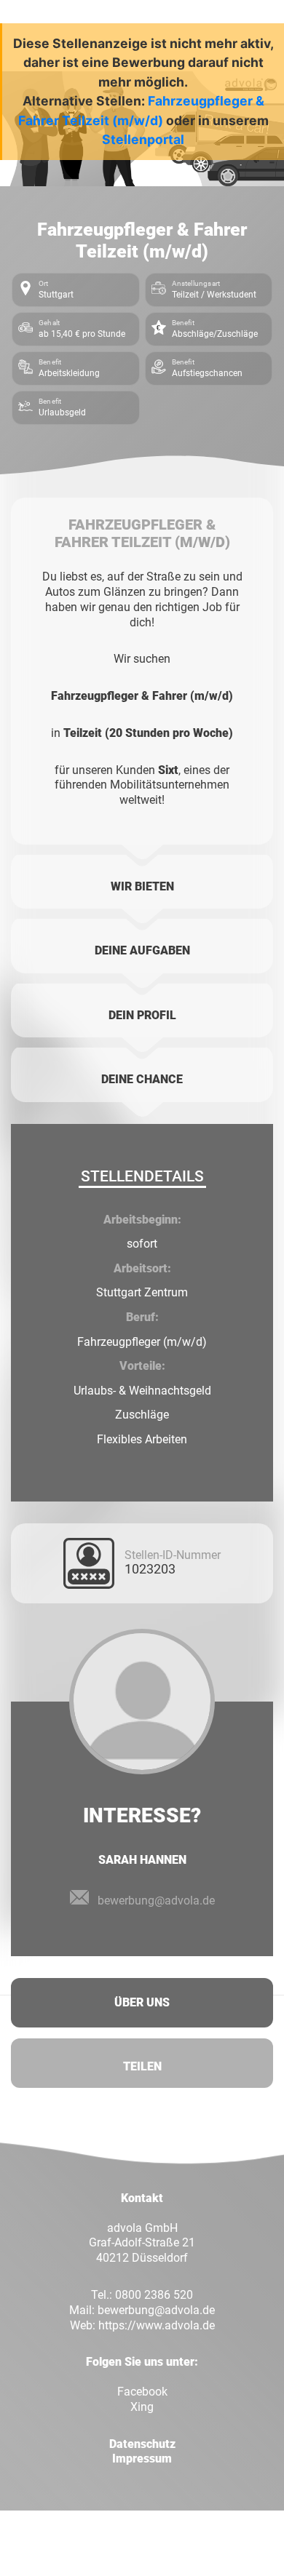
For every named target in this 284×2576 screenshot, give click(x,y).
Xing (142, 2407)
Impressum (142, 2459)
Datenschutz (142, 2444)
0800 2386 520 (154, 2295)
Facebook (142, 2392)
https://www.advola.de (157, 2325)
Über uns (142, 2002)
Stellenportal (143, 139)
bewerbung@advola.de (156, 1901)
